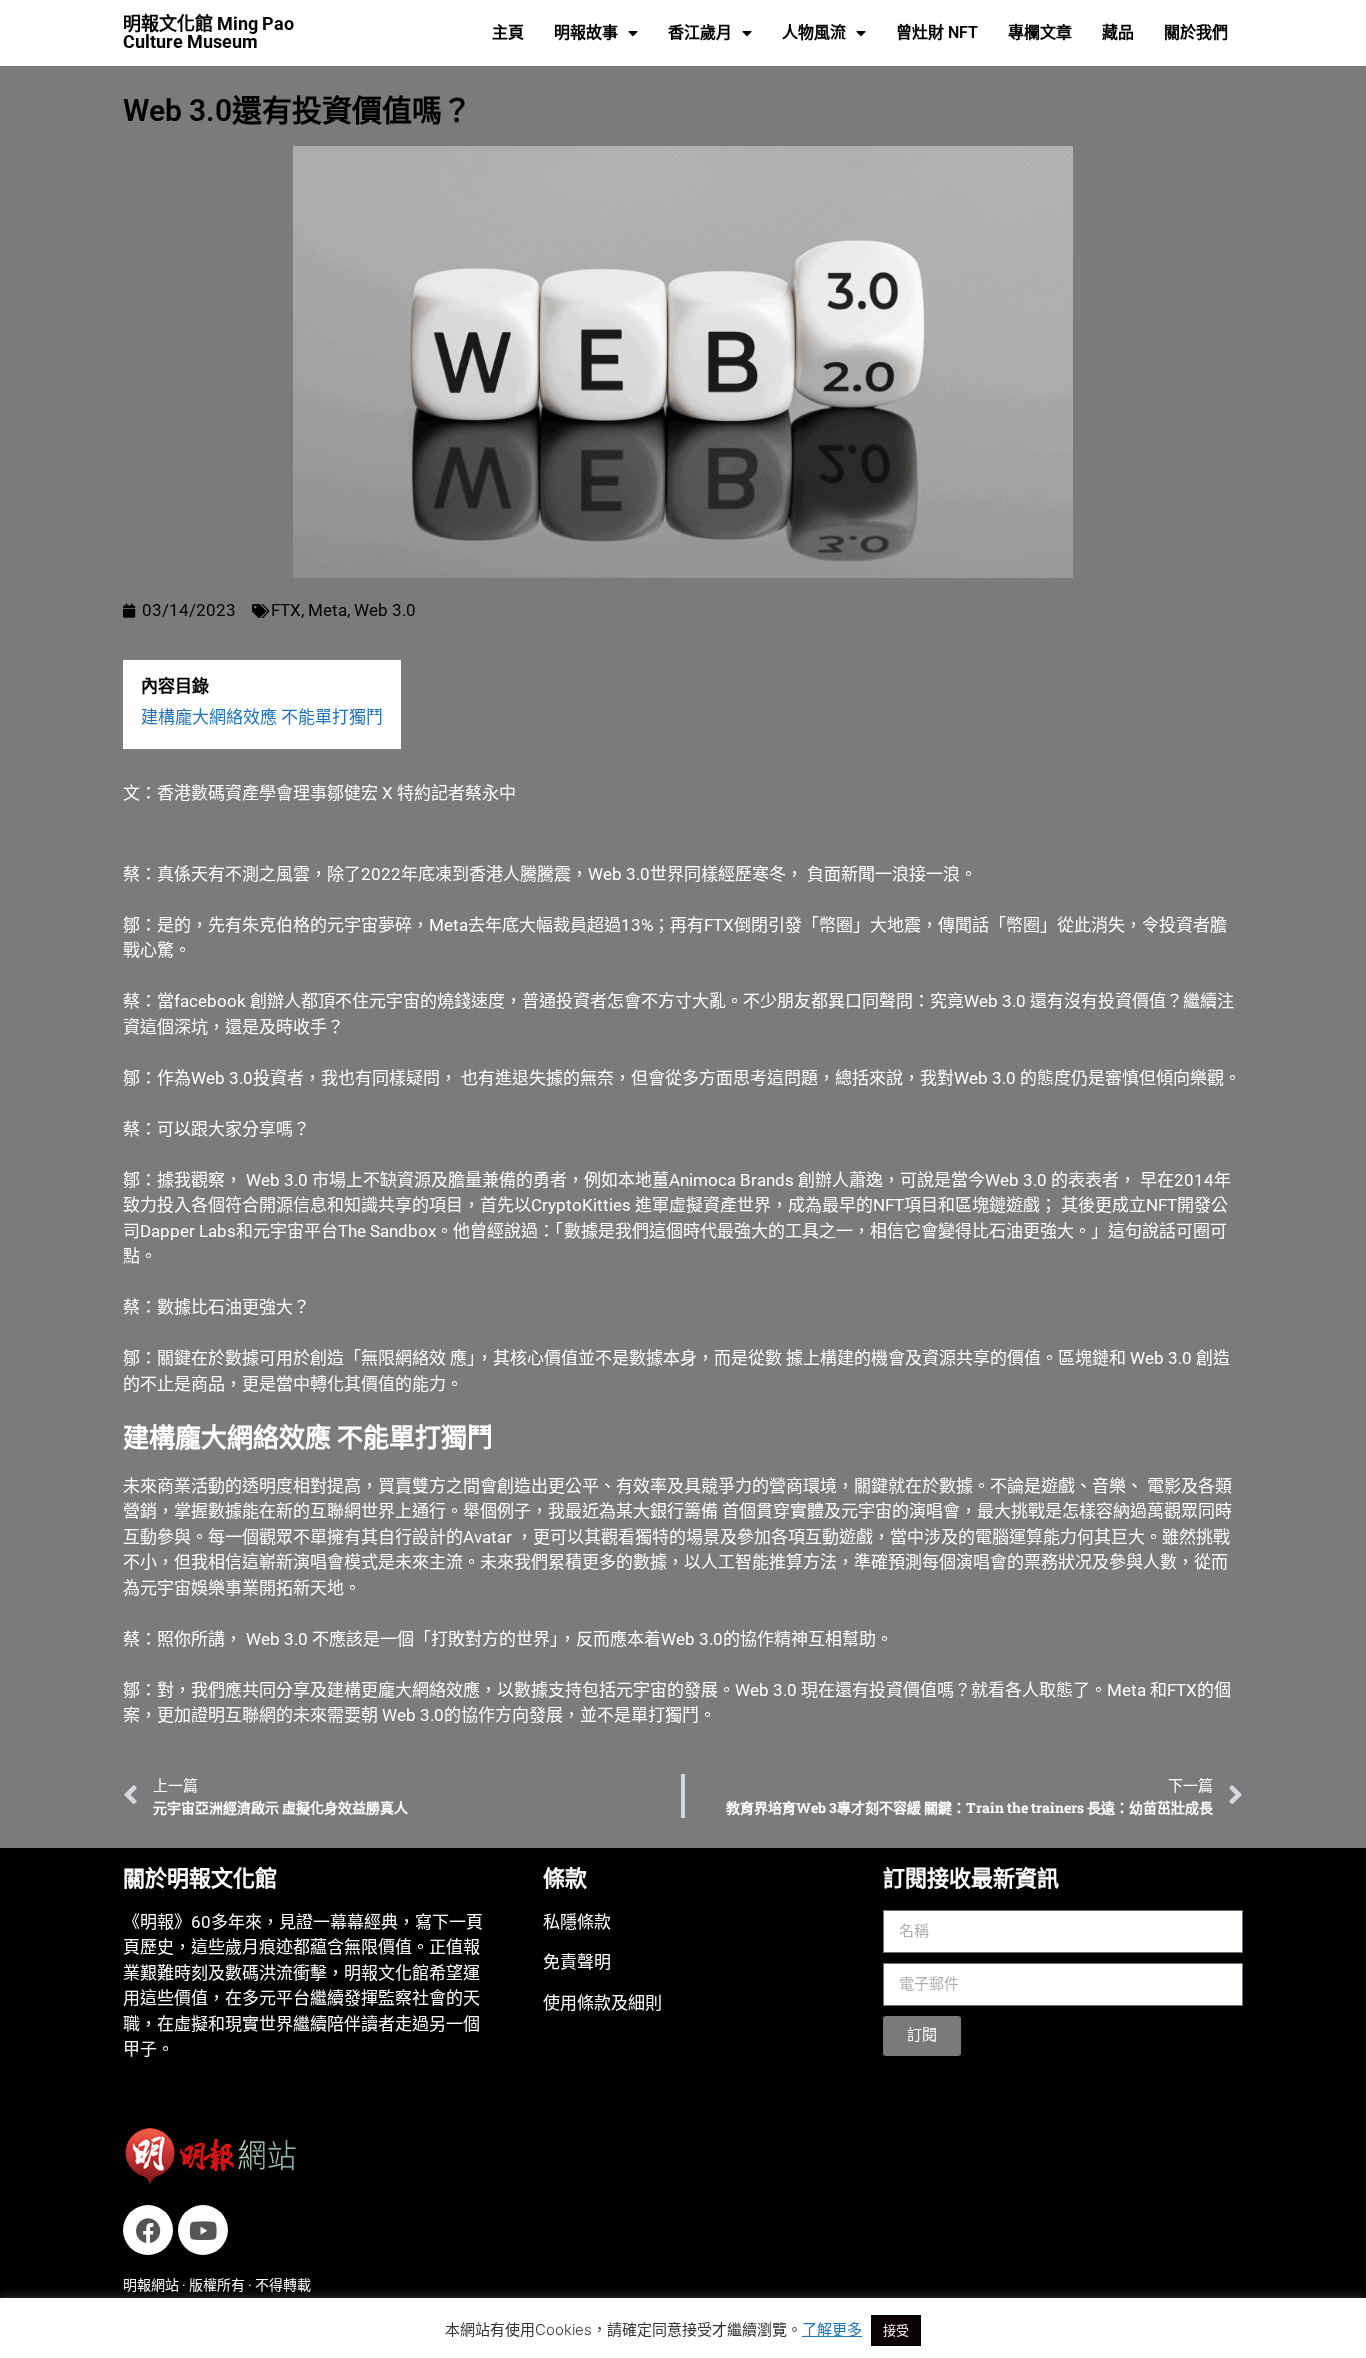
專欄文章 (1040, 32)
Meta (327, 610)
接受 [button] (896, 2330)
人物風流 (814, 32)
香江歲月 (700, 32)
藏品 (1118, 32)
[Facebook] (148, 2230)
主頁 (508, 32)
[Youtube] (203, 2230)
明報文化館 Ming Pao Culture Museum (208, 32)
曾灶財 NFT (937, 32)
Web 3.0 (385, 610)
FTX (286, 610)
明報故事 (586, 32)
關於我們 (1196, 32)
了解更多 (832, 2329)
